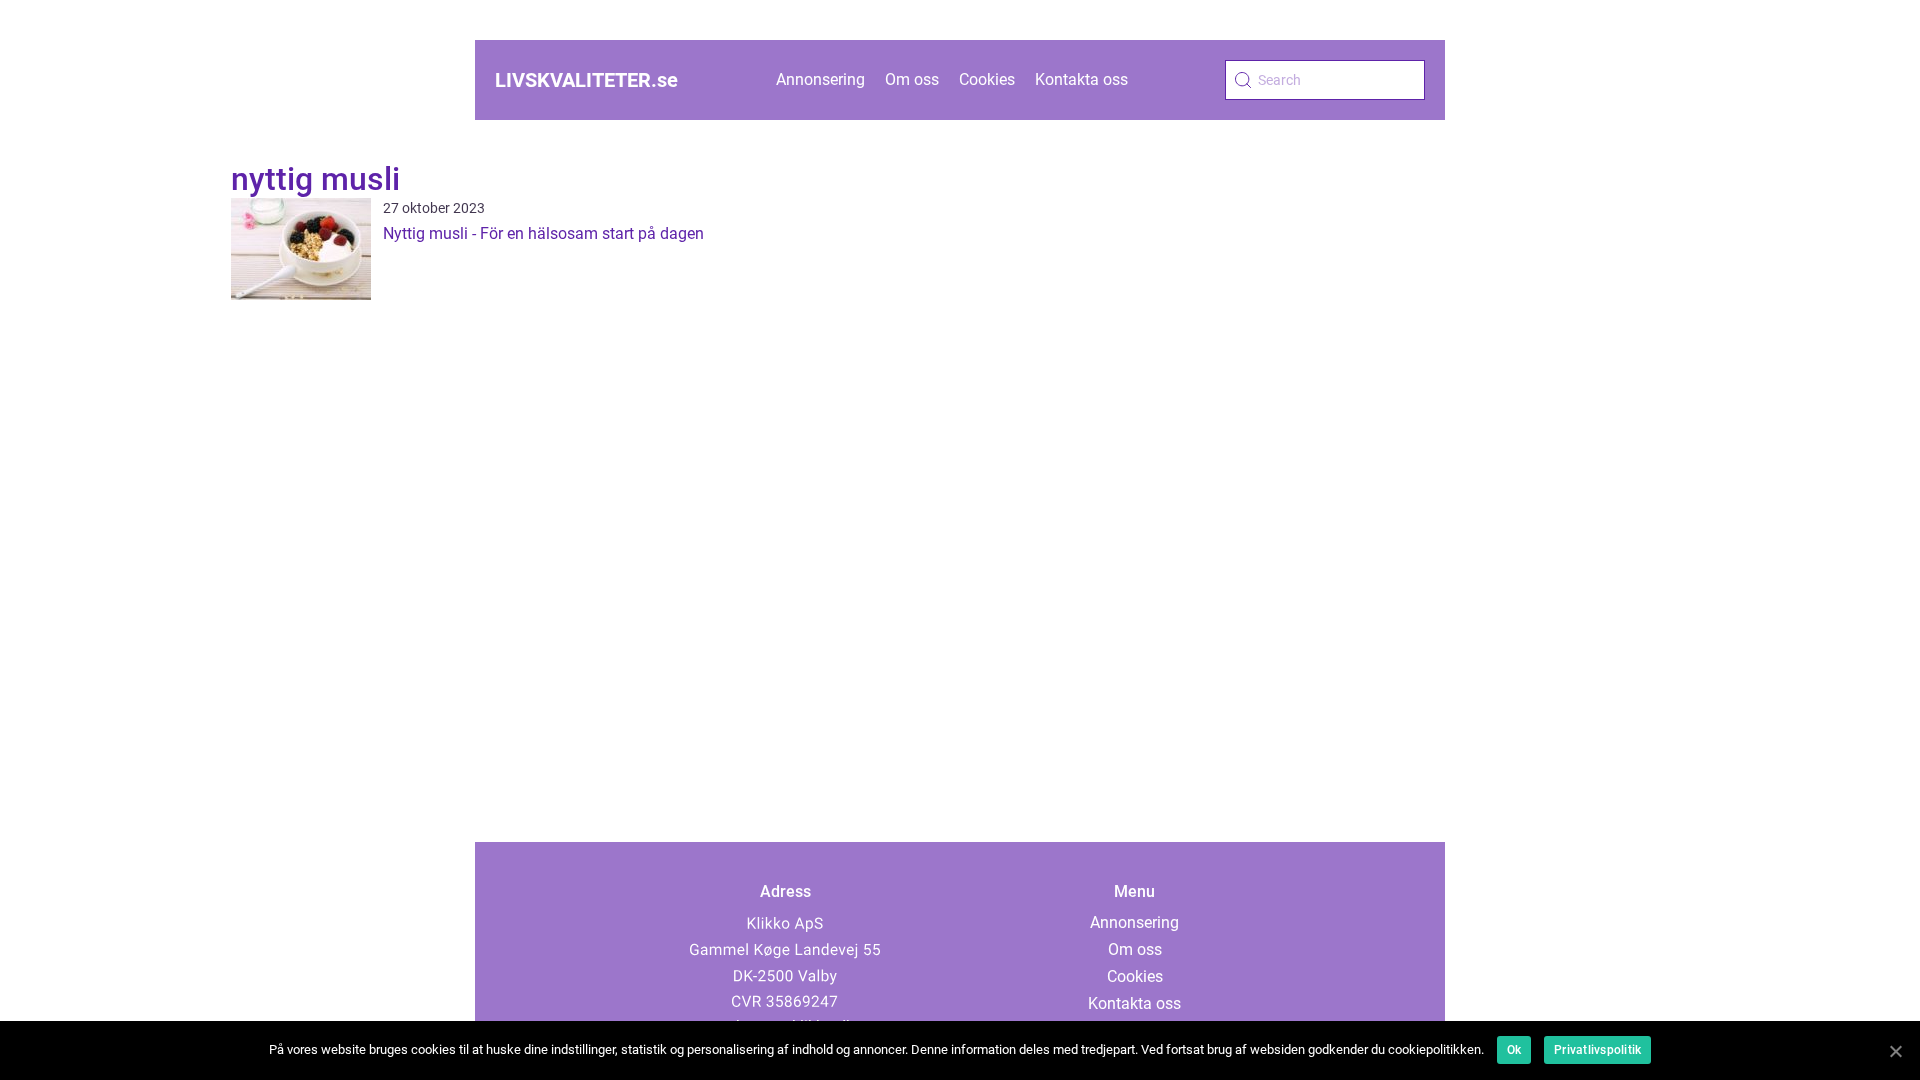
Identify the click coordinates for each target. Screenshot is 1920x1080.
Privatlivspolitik (1597, 1050)
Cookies (987, 79)
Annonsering (820, 79)
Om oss (912, 79)
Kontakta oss (1081, 79)
